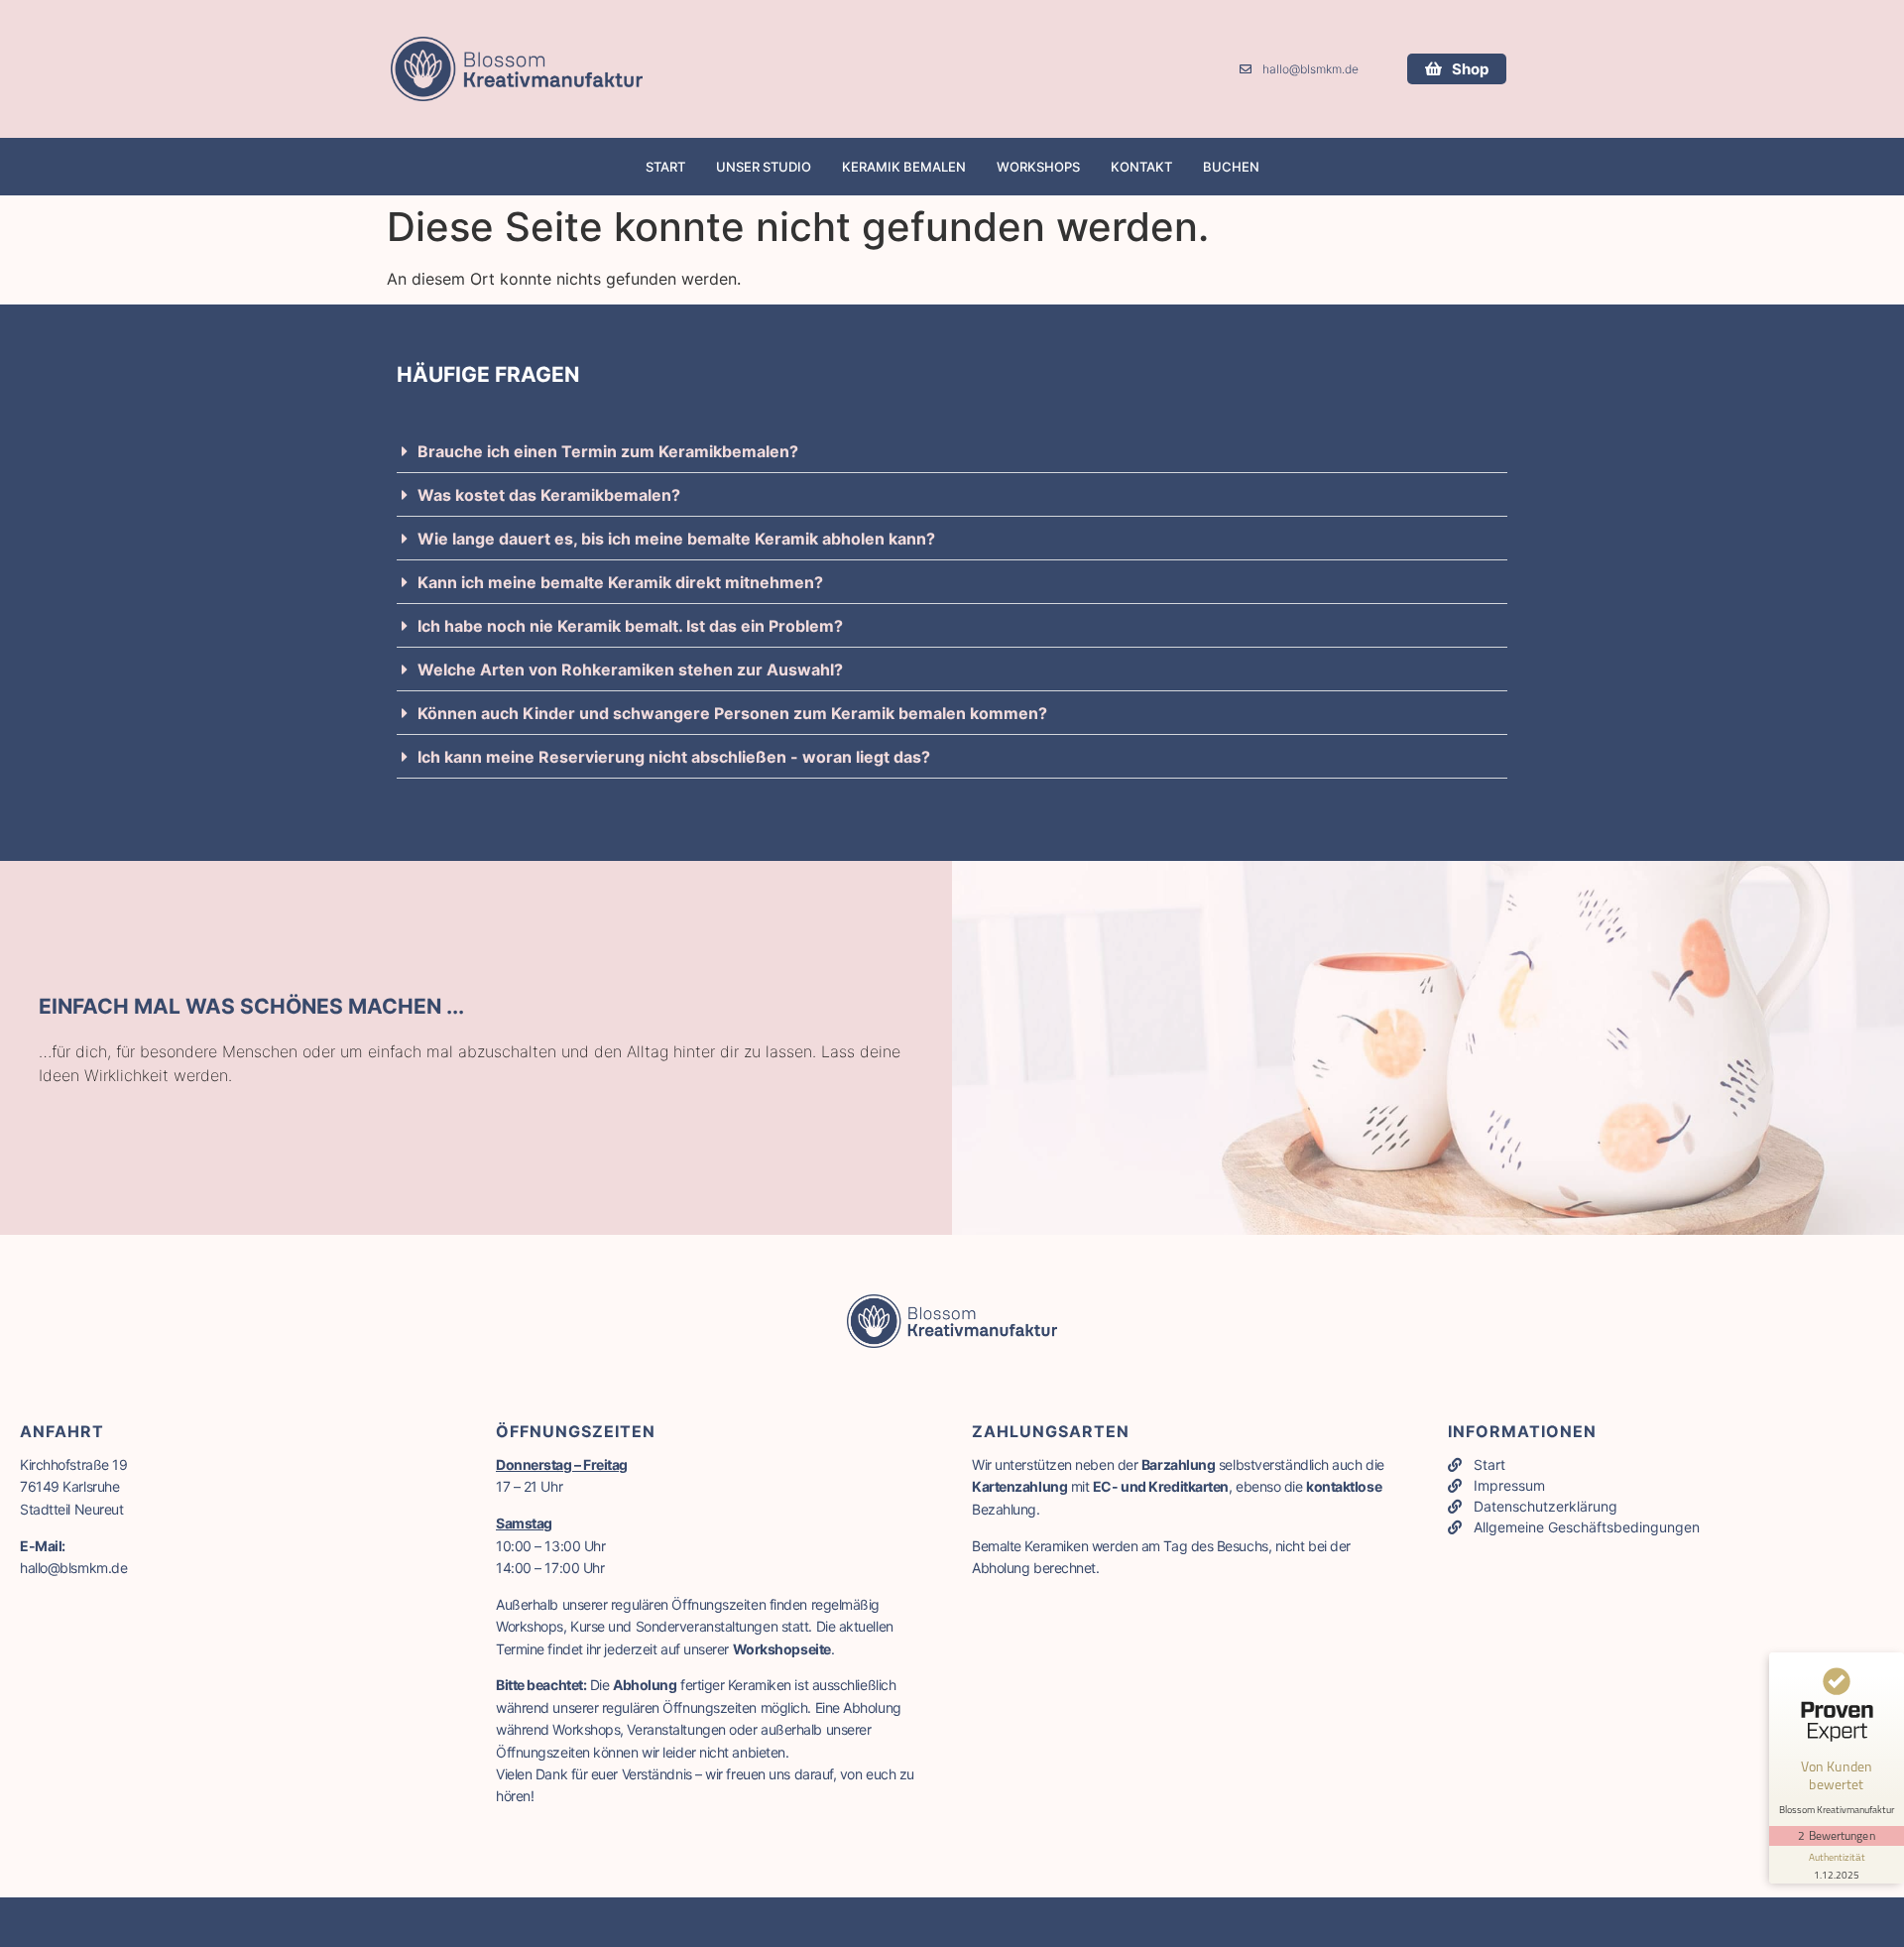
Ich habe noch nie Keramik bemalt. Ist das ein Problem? (630, 626)
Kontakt (1141, 167)
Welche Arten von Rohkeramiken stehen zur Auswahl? (630, 669)
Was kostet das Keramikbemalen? (549, 495)
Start (665, 167)
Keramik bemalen (904, 167)
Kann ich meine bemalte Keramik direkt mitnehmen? (620, 582)
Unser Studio (764, 167)
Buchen (1231, 167)
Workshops (1038, 167)
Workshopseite (782, 1649)
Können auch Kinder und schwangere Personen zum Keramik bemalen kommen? (732, 713)
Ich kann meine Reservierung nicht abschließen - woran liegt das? (674, 757)
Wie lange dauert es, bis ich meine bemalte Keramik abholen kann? (676, 539)
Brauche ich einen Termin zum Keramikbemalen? (608, 451)
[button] (952, 457)
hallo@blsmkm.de (73, 1568)
